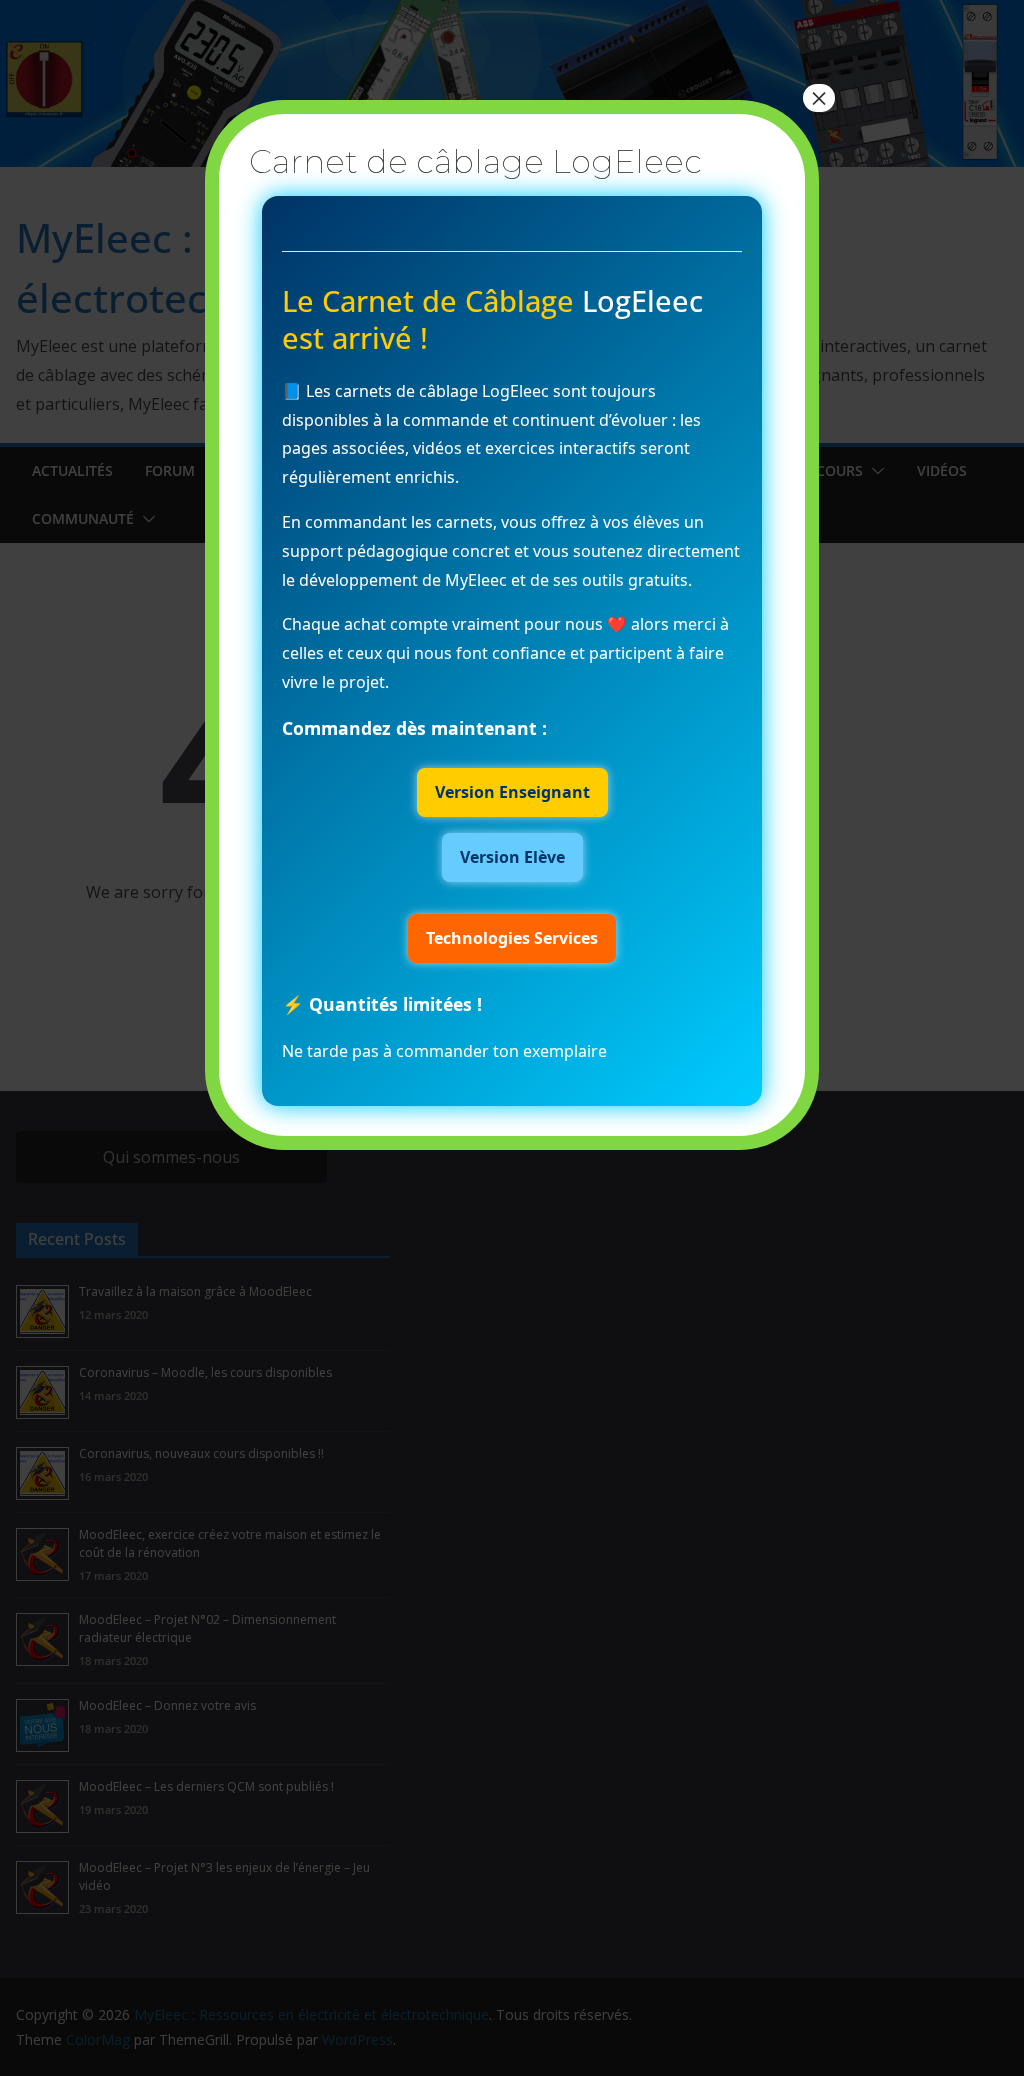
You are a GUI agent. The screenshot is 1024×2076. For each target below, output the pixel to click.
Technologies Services (512, 938)
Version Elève (512, 857)
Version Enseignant (512, 792)
